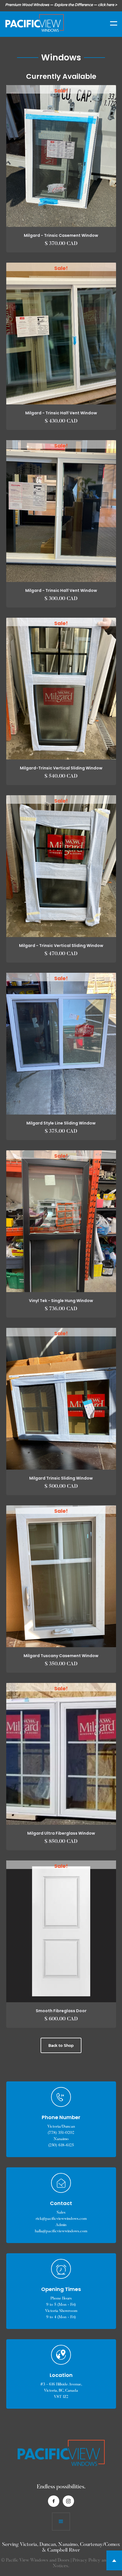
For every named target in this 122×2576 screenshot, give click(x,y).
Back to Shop (61, 2045)
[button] (110, 23)
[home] (33, 23)
